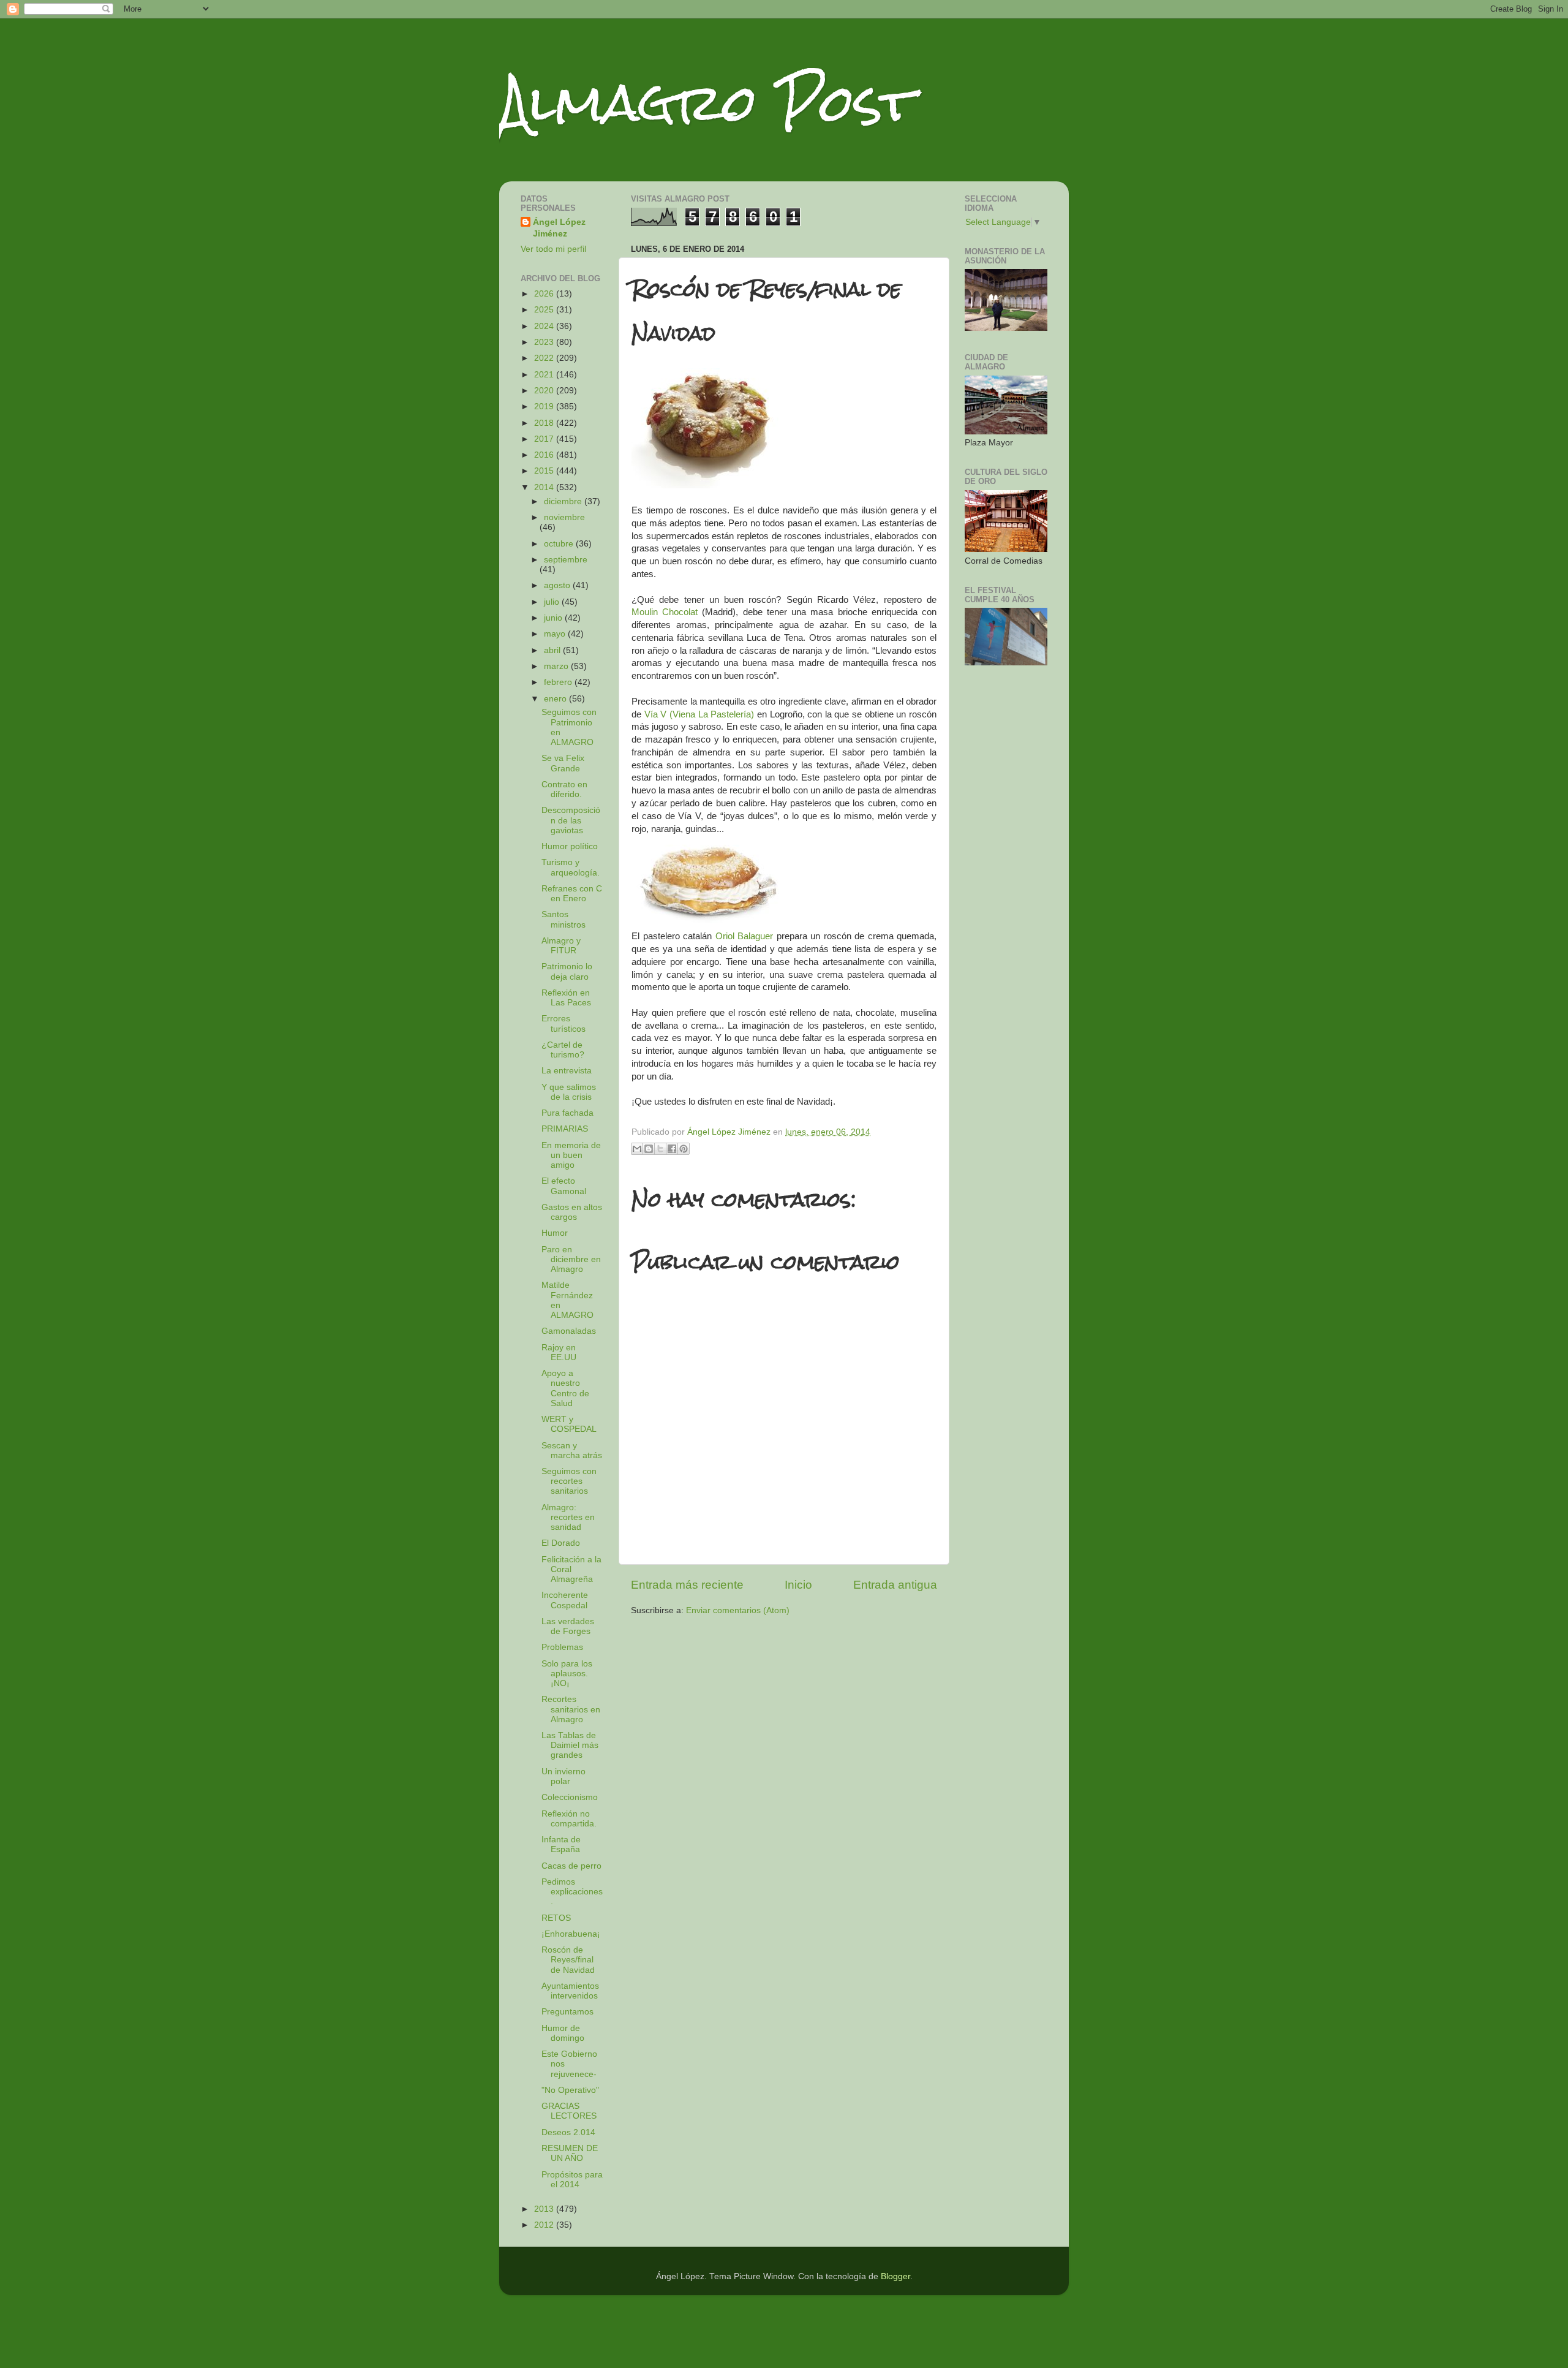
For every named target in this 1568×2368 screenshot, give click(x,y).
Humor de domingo (563, 2033)
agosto (558, 585)
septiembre (566, 560)
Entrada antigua (895, 1585)
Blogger (895, 2276)
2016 (545, 455)
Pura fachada (567, 1113)
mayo (556, 634)
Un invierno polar (563, 1776)
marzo (557, 666)
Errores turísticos (563, 1023)
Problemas (562, 1647)
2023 (545, 342)
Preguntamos (567, 2012)
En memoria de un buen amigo (571, 1155)
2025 (545, 310)
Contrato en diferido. (564, 789)
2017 (545, 439)
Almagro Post (707, 103)
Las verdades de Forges (568, 1626)
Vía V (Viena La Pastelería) (699, 714)
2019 (545, 407)
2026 (545, 294)
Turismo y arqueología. (571, 867)
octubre (560, 544)
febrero (559, 682)
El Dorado (561, 1543)
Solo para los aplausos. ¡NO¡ (567, 1674)
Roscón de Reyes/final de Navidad (568, 1960)
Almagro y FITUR (561, 946)
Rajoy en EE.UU (559, 1352)
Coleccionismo (570, 1797)
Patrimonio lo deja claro (567, 971)
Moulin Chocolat (665, 612)
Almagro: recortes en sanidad (568, 1517)
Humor (555, 1233)
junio (554, 618)
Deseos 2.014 (568, 2132)
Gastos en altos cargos (572, 1212)
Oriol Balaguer (744, 936)
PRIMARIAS (565, 1129)
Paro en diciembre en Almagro (571, 1259)
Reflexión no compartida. (569, 1819)
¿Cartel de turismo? (563, 1050)
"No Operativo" (570, 2090)
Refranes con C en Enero (572, 894)
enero (556, 699)
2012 (545, 2225)
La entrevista (567, 1071)
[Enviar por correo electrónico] (637, 1149)
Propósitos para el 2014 (572, 2180)
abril (553, 650)
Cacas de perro (571, 1866)
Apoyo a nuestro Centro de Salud (565, 1388)
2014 (545, 487)
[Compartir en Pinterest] (684, 1149)
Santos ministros (563, 919)
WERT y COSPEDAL (569, 1424)
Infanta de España (561, 1844)
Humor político (570, 846)
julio (553, 602)
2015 (545, 471)
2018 (545, 423)
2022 (545, 358)
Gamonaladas (569, 1331)
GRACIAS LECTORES (569, 2111)
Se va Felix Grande (563, 763)
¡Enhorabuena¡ (571, 1934)
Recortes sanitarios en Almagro (571, 1709)
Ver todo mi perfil (553, 249)
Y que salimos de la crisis (569, 1092)
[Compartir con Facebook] (672, 1149)
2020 (545, 391)
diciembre (564, 501)
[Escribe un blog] (649, 1149)
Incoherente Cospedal (565, 1600)
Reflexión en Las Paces (566, 998)
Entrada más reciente (687, 1585)
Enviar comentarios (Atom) (738, 1610)
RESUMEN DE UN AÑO (570, 2153)
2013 (545, 2209)
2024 (545, 326)
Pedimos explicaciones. (572, 1892)
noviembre (564, 517)
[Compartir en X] (660, 1149)
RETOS (556, 1918)
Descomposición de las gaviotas (571, 820)
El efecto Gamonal (564, 1186)
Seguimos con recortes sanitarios (569, 1481)
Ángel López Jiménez (559, 228)
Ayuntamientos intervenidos (570, 1991)
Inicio (798, 1585)
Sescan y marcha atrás (572, 1451)
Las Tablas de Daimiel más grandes (570, 1745)
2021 (545, 375)
